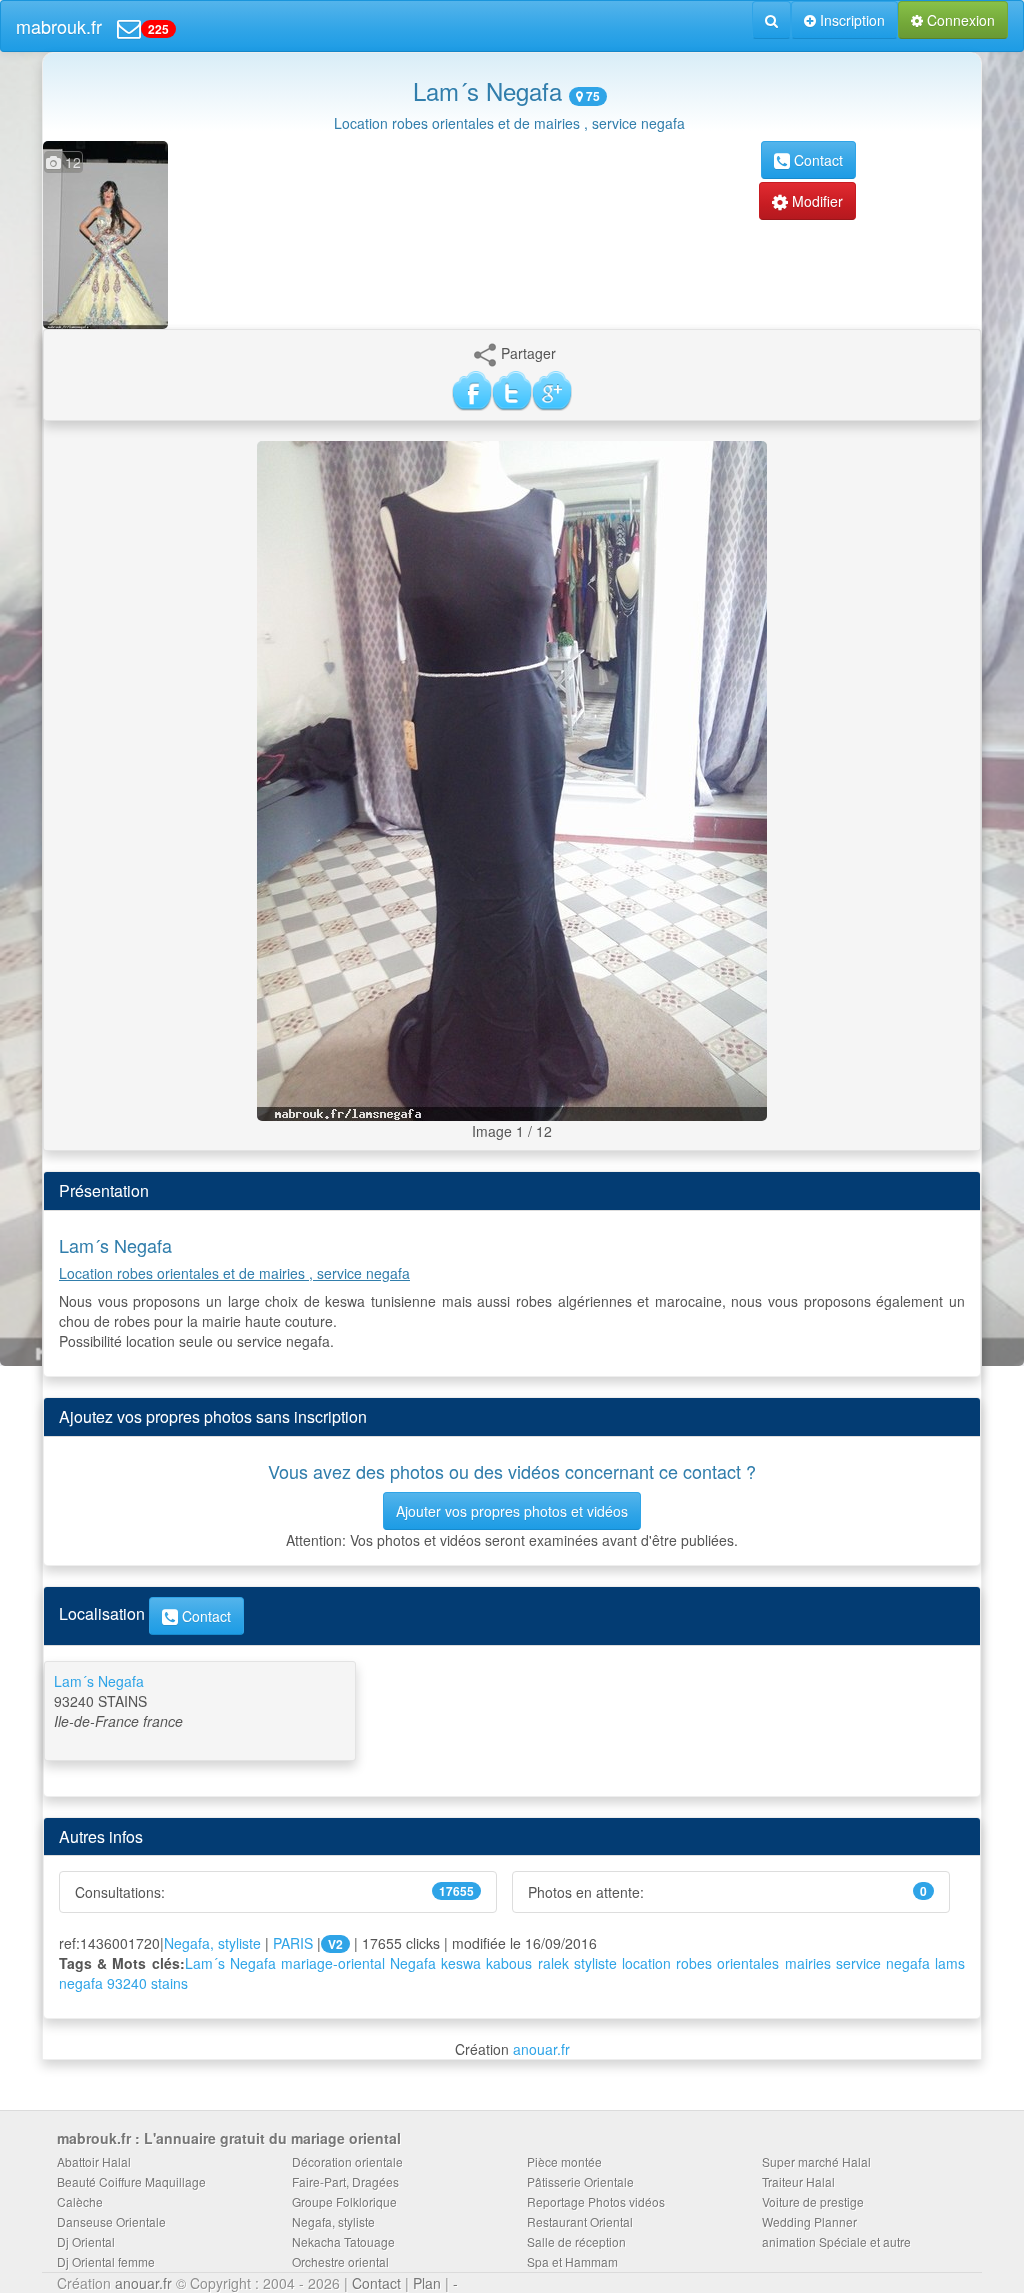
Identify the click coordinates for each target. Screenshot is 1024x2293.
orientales (748, 1963)
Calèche (80, 2201)
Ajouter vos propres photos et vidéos (512, 1511)
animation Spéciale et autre (836, 2241)
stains (169, 1983)
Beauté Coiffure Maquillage (131, 2181)
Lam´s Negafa (230, 1963)
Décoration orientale (347, 2161)
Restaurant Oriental (580, 2221)
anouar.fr (541, 2049)
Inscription (850, 20)
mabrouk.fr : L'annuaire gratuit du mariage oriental (229, 2138)
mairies (808, 1963)
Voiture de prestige (813, 2201)
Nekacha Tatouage (343, 2241)
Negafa (413, 1963)
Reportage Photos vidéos (596, 2201)
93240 (127, 1983)
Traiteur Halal (798, 2181)
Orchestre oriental (340, 2261)
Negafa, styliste (212, 1943)
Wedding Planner (809, 2221)
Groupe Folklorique (344, 2201)
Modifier (815, 201)
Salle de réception (576, 2241)
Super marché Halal (816, 2161)
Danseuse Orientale (111, 2221)
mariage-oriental (333, 1963)
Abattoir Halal (94, 2161)
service (858, 1963)
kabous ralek (527, 1963)
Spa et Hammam (572, 2261)
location (646, 1963)
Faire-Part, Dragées (345, 2181)
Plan (427, 2283)
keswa (461, 1963)
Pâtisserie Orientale (580, 2181)
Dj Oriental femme (106, 2261)
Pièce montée (564, 2161)
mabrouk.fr (59, 26)
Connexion (959, 20)
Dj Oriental (86, 2241)
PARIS (293, 1943)
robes (694, 1963)
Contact (816, 160)
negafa (908, 1963)
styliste (595, 1963)
